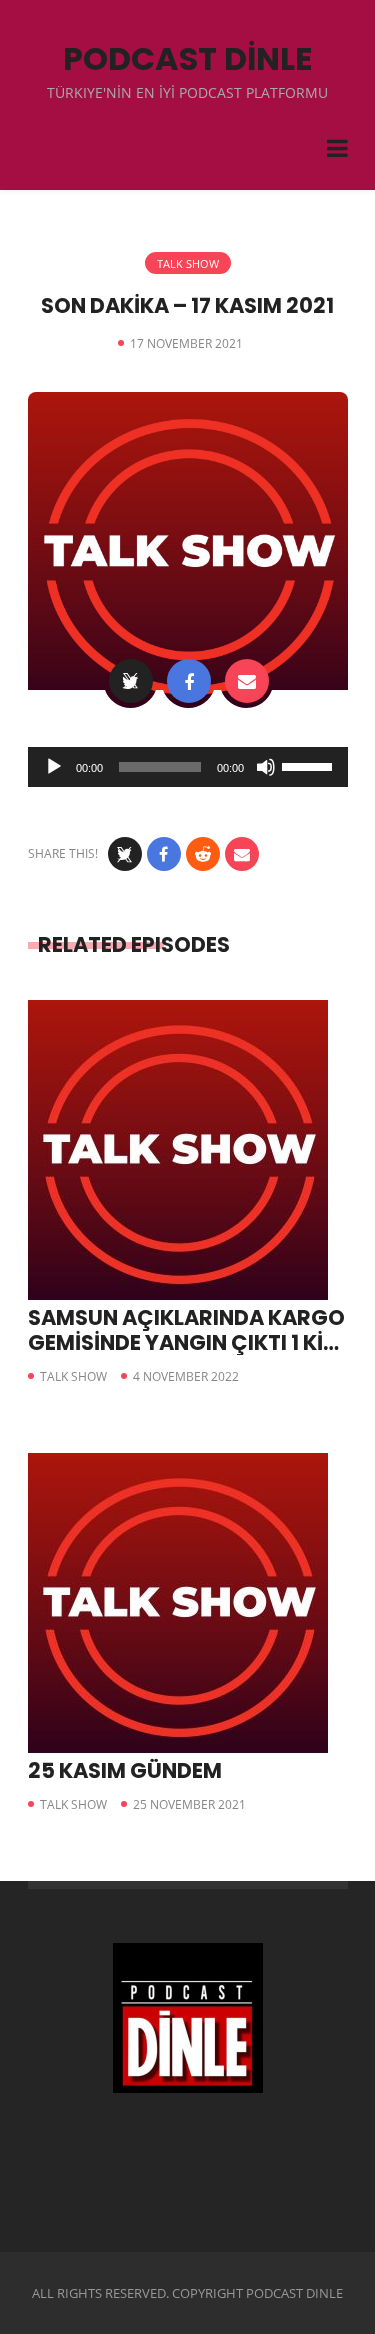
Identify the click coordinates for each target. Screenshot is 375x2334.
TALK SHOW (188, 263)
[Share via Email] (247, 681)
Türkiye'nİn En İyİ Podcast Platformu (187, 92)
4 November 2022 (186, 1376)
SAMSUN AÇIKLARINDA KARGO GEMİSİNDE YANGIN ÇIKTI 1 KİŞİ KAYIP (186, 1342)
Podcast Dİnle (188, 58)
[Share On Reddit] (203, 854)
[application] (188, 767)
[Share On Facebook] (189, 681)
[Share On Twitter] (131, 681)
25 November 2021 (189, 1804)
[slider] (310, 765)
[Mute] (266, 767)
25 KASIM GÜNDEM (125, 1770)
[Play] (54, 767)
